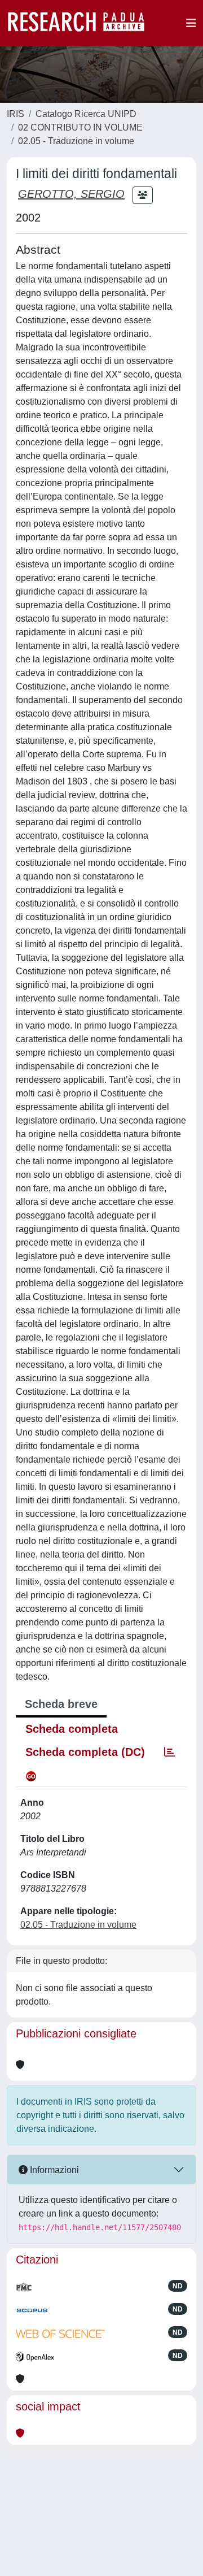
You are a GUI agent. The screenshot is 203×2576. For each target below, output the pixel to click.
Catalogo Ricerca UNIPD (86, 114)
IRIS (16, 114)
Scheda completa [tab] (72, 1729)
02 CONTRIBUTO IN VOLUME (80, 127)
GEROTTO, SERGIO (71, 194)
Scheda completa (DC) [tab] (85, 1752)
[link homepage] (82, 23)
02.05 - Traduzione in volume (76, 141)
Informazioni (53, 2170)
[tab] (170, 1752)
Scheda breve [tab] (61, 1704)
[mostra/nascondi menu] (191, 23)
